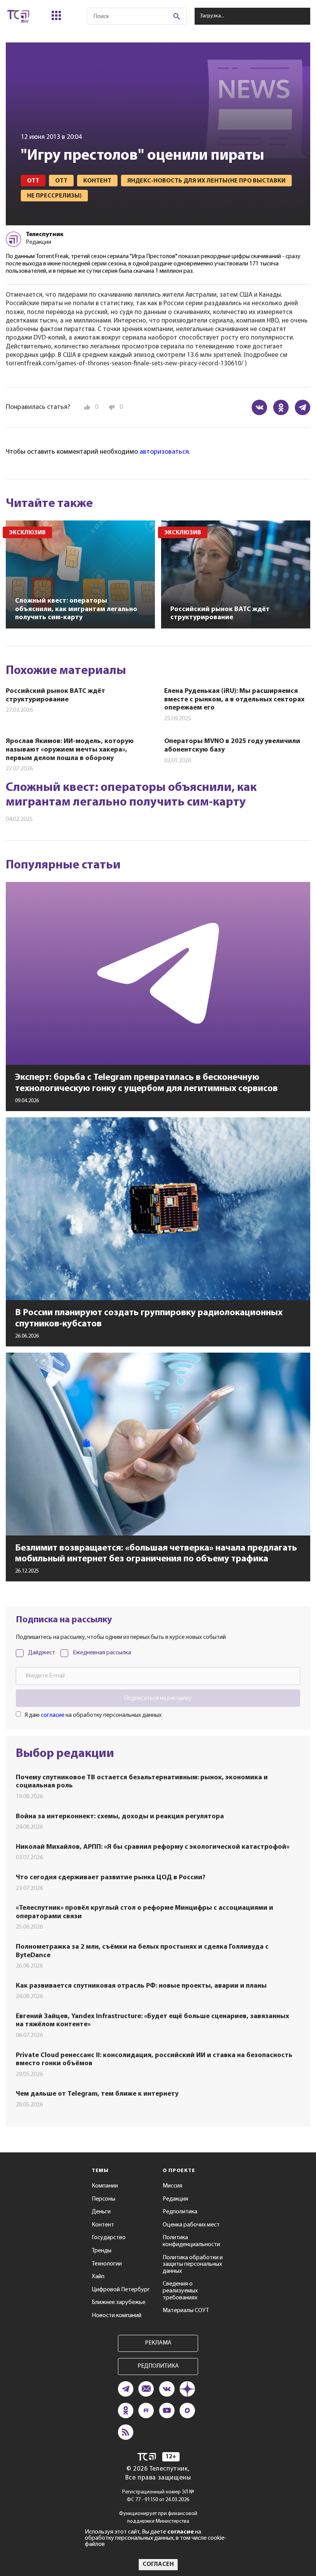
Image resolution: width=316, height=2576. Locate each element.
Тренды (102, 2251)
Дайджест (42, 1653)
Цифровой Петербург (121, 2290)
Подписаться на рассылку (158, 1698)
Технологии (107, 2264)
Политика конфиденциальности (191, 2241)
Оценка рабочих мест (191, 2225)
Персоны (103, 2199)
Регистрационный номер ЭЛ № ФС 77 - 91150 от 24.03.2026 (158, 2496)
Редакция (175, 2199)
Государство (109, 2238)
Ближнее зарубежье (118, 2302)
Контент (103, 2225)
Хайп (98, 2277)
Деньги (101, 2212)
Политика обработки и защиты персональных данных (193, 2264)
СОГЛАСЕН (158, 2564)
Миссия (172, 2186)
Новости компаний (117, 2316)
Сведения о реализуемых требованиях (180, 2291)
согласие (53, 1715)
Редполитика (180, 2212)
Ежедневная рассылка (102, 1653)
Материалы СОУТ (186, 2311)
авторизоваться (164, 452)
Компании (105, 2186)
